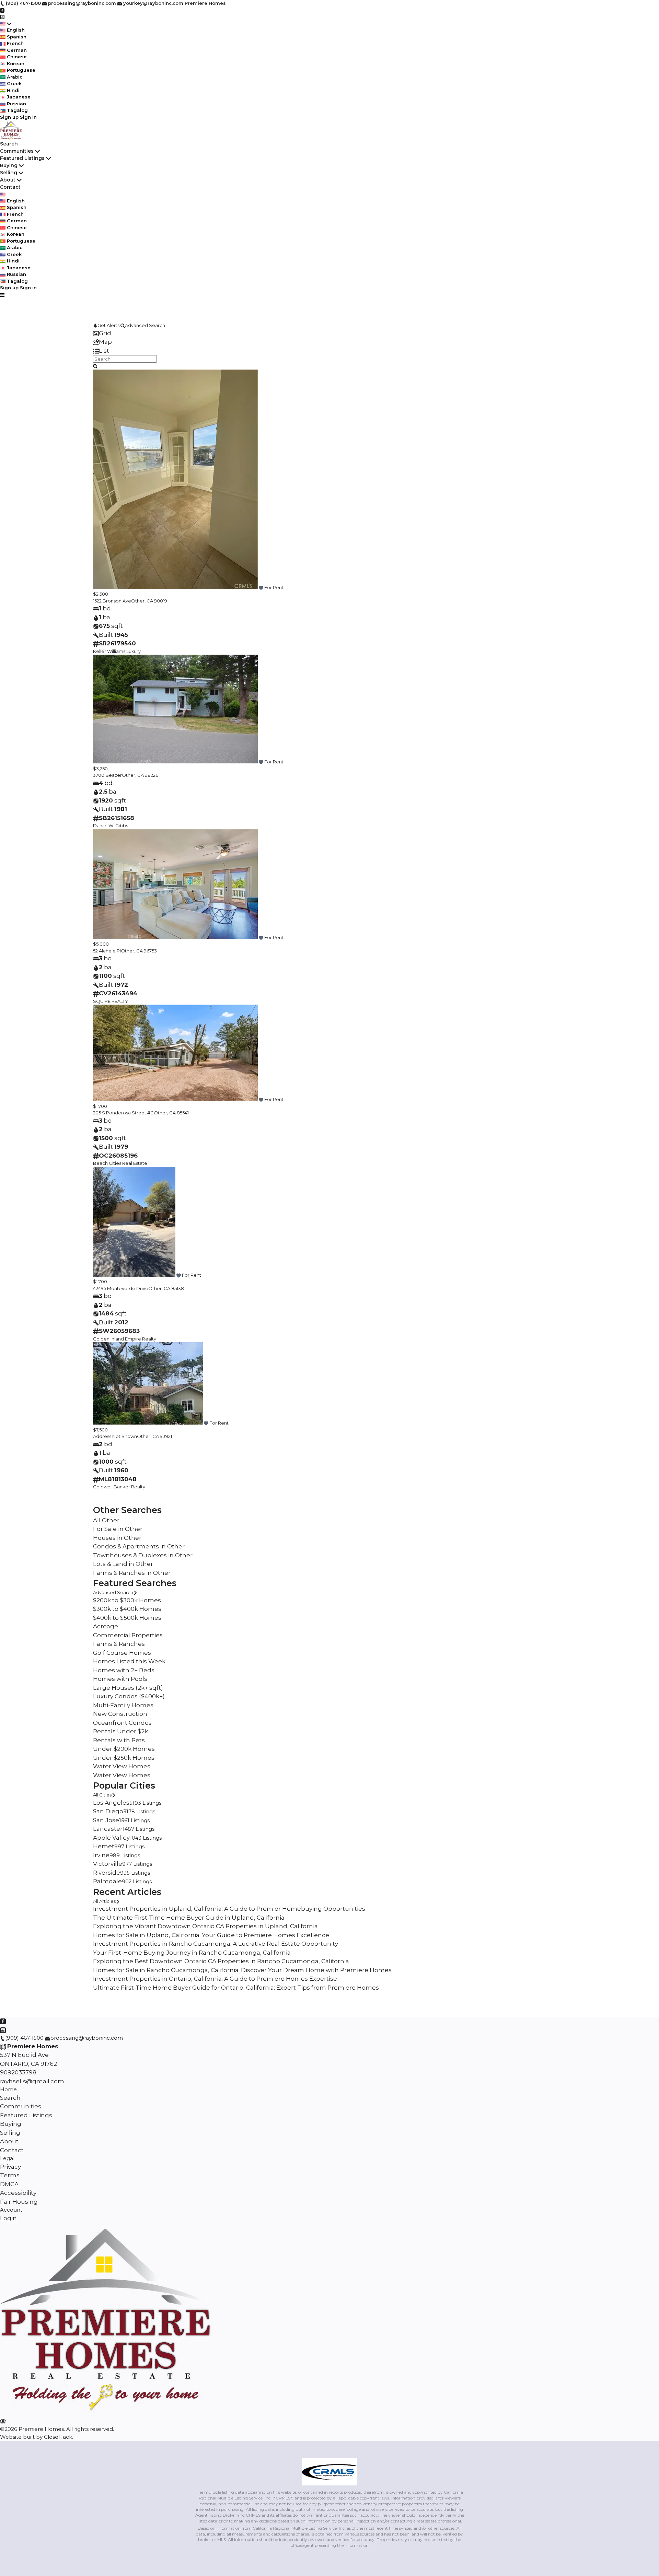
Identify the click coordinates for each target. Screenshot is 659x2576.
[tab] (329, 333)
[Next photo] (558, 480)
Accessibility (18, 2193)
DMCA (9, 2184)
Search (9, 144)
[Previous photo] (101, 480)
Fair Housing (19, 2202)
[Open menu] (2, 295)
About (8, 180)
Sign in (28, 117)
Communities (17, 151)
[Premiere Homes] (107, 2413)
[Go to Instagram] (2, 16)
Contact (10, 187)
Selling (9, 173)
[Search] (95, 366)
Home (8, 2089)
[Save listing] (261, 587)
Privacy (10, 2167)
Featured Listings (22, 158)
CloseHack (58, 2437)
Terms (10, 2175)
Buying (9, 165)
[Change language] (6, 24)
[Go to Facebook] (2, 10)
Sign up (9, 117)
